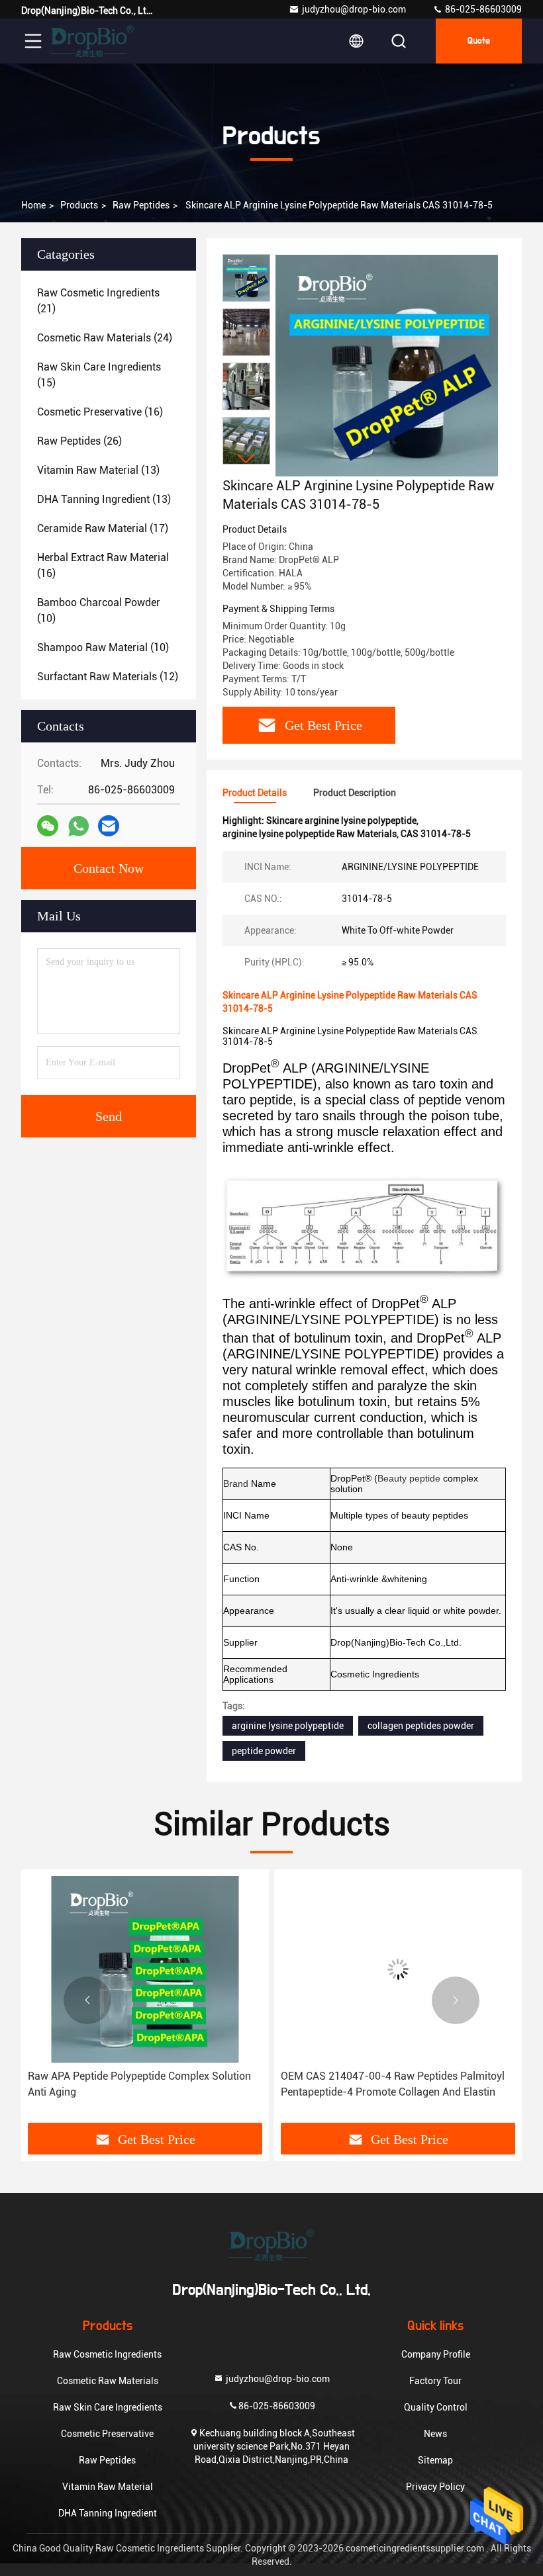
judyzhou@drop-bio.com (354, 9)
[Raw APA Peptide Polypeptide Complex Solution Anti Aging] (145, 1970)
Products (79, 205)
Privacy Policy (435, 2487)
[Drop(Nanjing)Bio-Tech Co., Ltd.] (92, 41)
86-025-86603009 (482, 9)
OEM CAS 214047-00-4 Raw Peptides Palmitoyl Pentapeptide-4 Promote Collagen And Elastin (393, 2084)
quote (479, 41)
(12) (108, 677)
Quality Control (436, 2407)
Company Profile (436, 2354)
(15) (99, 375)
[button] (246, 459)
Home (33, 205)
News (435, 2434)
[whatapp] (78, 826)
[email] (109, 826)
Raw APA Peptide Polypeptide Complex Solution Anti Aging (139, 2084)
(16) (100, 412)
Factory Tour (435, 2381)
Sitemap (435, 2460)
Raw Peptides (141, 205)
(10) (99, 610)
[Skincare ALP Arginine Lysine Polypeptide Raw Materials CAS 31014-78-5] (387, 365)
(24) (105, 338)
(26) (79, 441)
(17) (103, 528)
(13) (98, 470)
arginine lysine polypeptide (288, 1726)
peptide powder (264, 1751)
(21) (98, 301)
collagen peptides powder (421, 1726)
